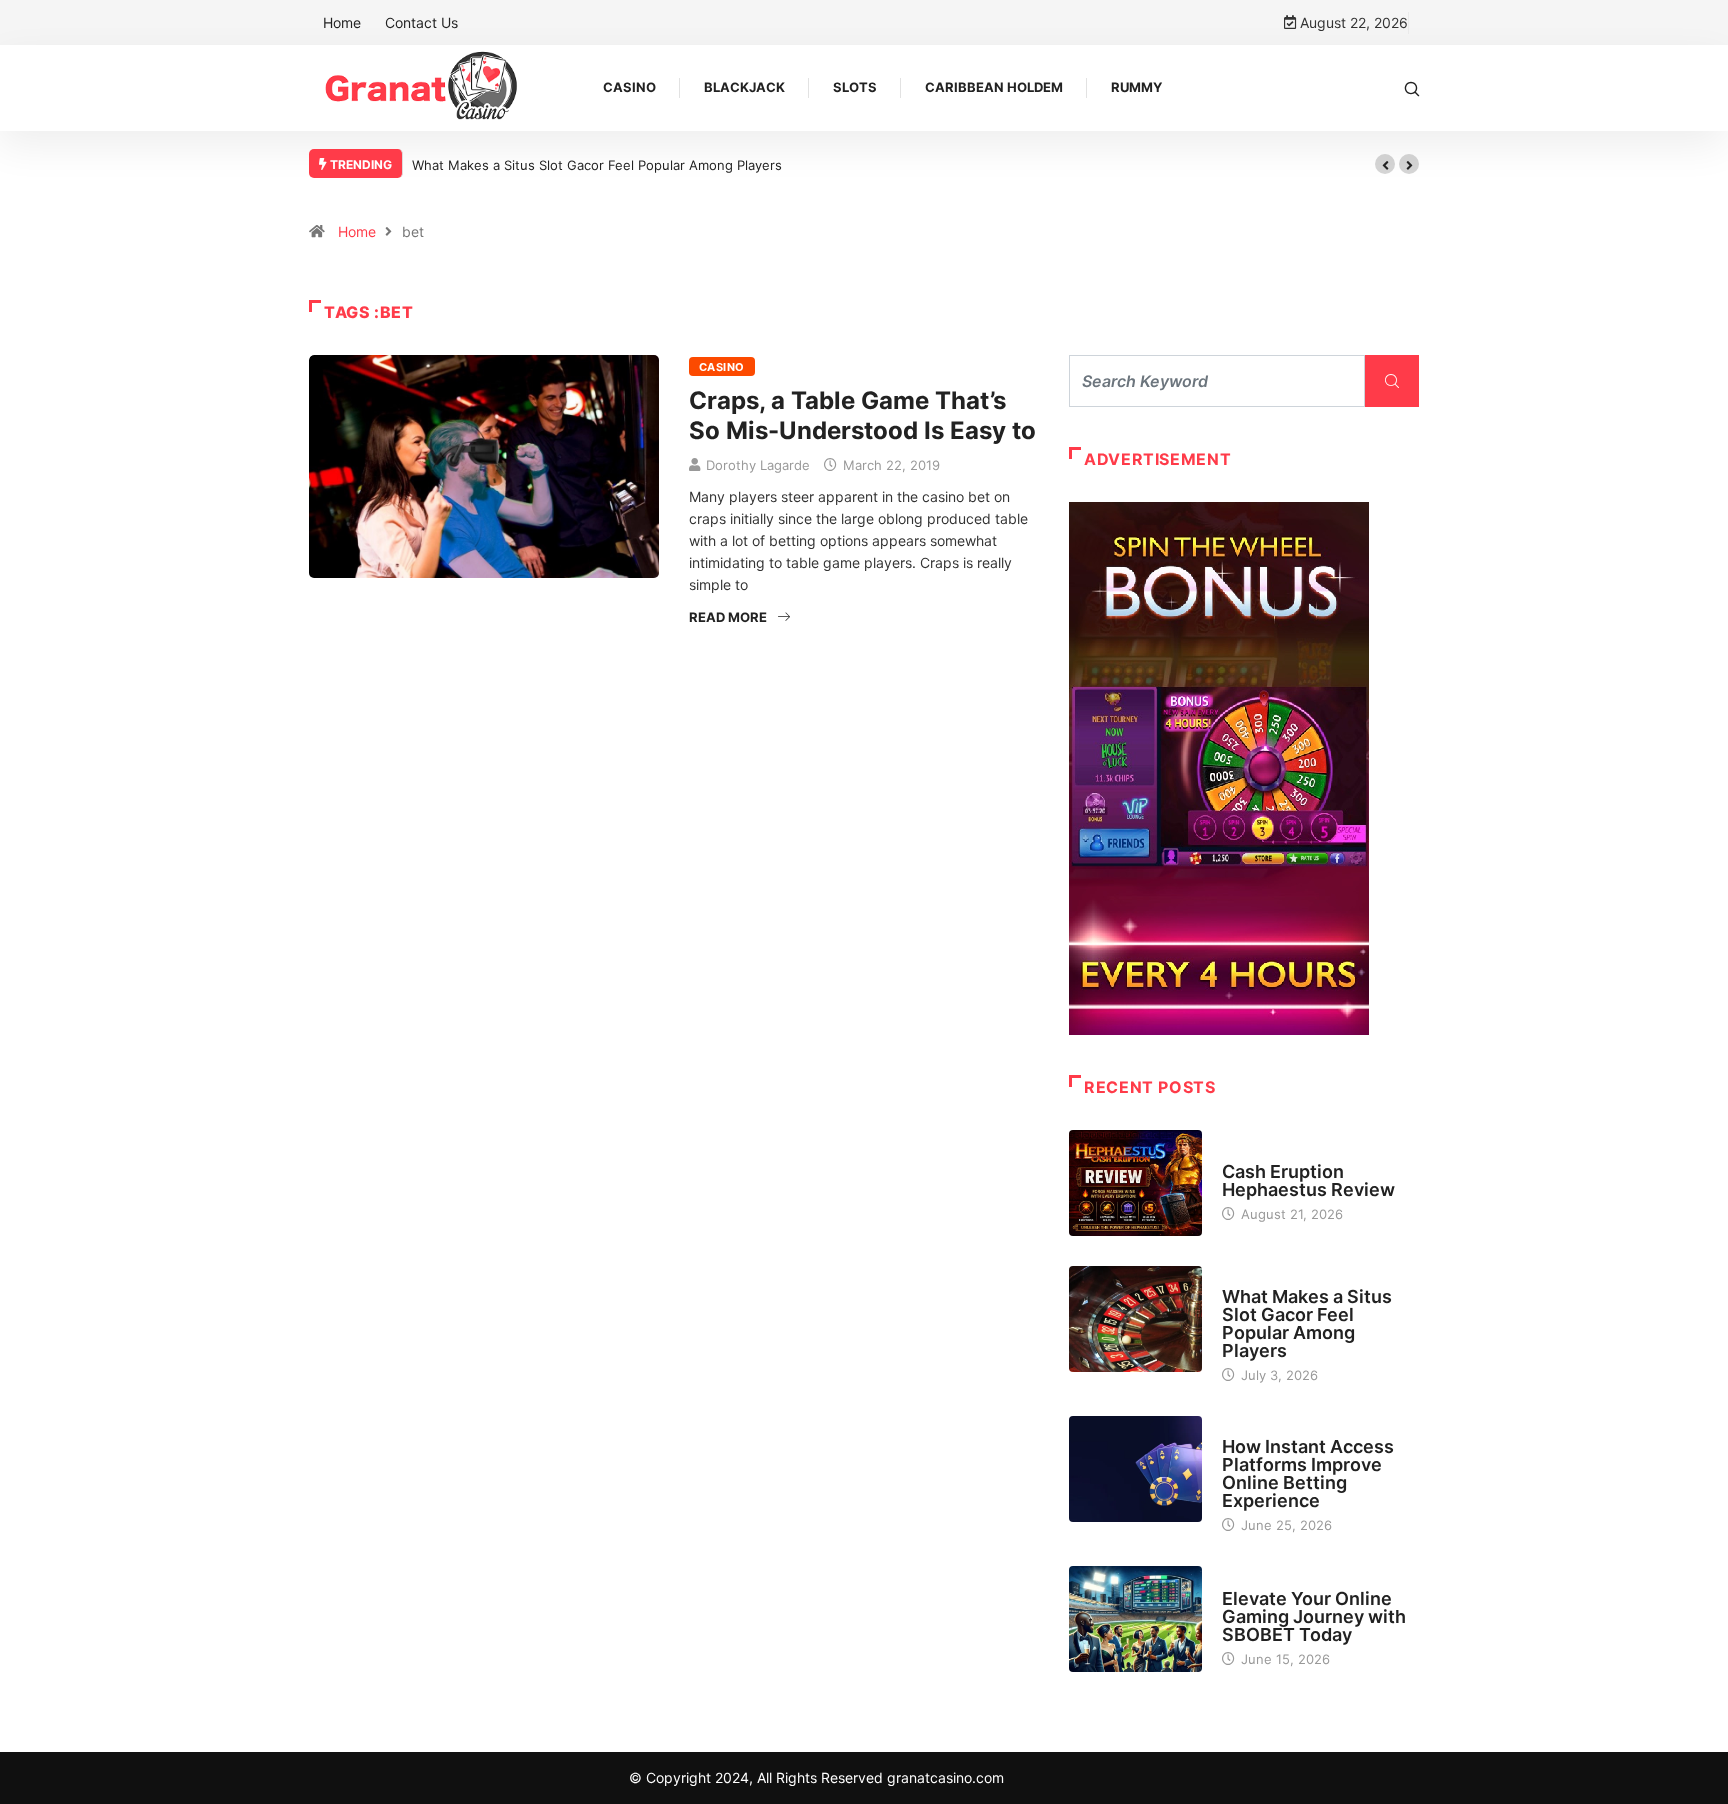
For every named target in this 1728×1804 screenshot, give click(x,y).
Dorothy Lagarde (758, 465)
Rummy (1136, 87)
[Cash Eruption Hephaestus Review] (1135, 1183)
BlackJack (744, 87)
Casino (629, 87)
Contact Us (421, 22)
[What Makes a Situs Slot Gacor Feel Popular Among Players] (1135, 1319)
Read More (728, 617)
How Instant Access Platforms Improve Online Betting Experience (1308, 1473)
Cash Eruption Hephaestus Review (1308, 1180)
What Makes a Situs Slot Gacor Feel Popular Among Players (597, 165)
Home (342, 22)
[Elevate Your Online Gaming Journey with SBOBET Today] (1135, 1619)
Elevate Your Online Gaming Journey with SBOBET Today (1314, 1616)
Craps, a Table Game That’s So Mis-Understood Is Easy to (862, 415)
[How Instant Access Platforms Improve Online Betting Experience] (1135, 1469)
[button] (1385, 164)
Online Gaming (1269, 1580)
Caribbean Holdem (994, 87)
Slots (855, 87)
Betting (1247, 1428)
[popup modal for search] (1412, 87)
